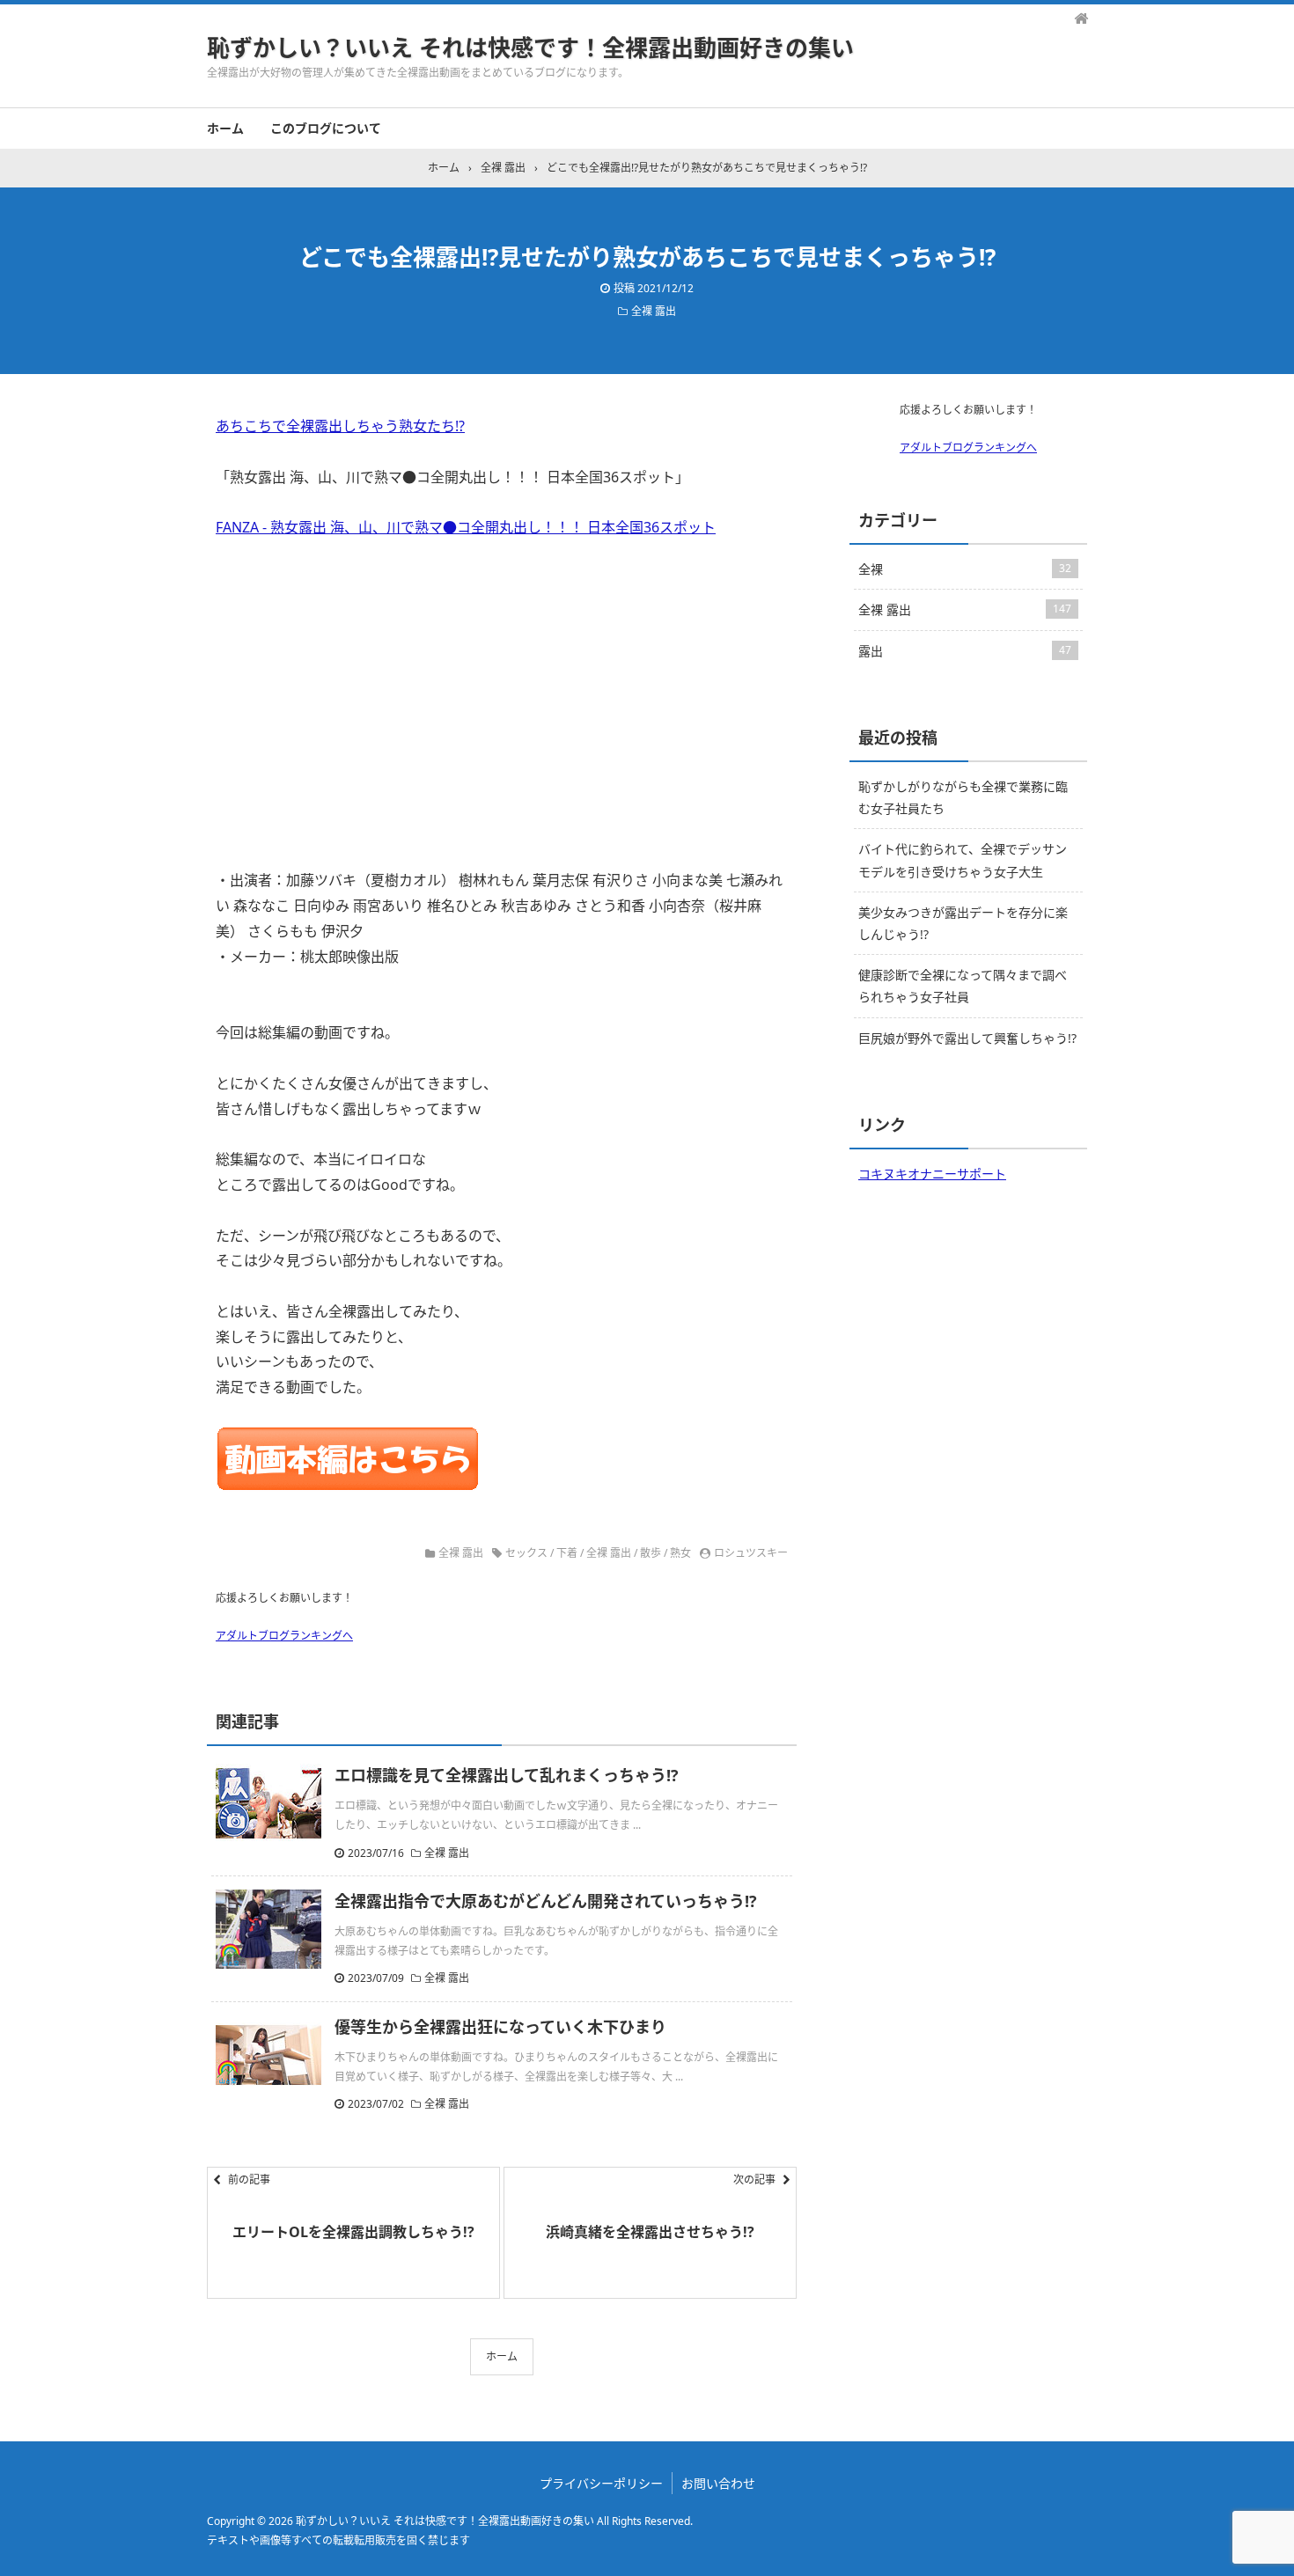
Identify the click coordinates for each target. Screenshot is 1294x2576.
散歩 (651, 1553)
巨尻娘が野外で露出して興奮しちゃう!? (967, 1038)
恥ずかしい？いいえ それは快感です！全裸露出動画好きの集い (530, 48)
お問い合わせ (718, 2483)
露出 (965, 651)
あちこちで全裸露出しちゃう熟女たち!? (340, 426)
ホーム (225, 128)
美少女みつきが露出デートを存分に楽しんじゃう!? (963, 923)
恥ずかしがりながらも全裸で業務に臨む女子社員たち (963, 797)
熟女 (680, 1553)
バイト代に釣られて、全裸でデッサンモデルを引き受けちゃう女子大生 (963, 860)
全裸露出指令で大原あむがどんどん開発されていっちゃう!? (546, 1901)
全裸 (965, 569)
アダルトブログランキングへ (284, 1636)
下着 (567, 1553)
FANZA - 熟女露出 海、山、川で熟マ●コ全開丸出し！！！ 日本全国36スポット (466, 527)
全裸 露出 (654, 311)
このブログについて (326, 128)
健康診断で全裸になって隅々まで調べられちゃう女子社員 (963, 986)
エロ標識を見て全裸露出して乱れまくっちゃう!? (507, 1775)
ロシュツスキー (751, 1553)
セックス (526, 1553)
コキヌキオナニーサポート (932, 1174)
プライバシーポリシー (601, 2483)
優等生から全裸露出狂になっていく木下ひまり (500, 2027)
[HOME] (1081, 18)
